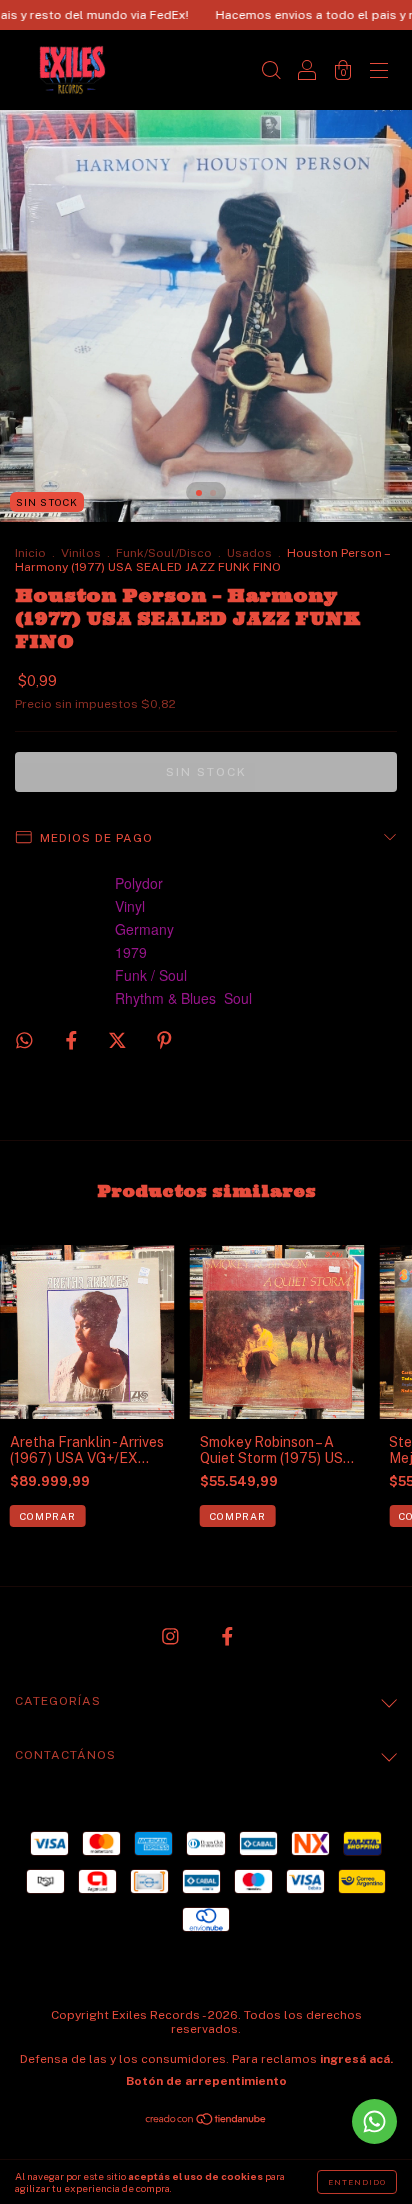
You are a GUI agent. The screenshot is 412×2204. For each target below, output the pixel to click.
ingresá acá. (356, 2059)
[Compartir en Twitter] (119, 1040)
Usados (249, 553)
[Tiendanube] (206, 2121)
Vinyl (130, 906)
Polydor (139, 883)
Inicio (30, 553)
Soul (238, 998)
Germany (144, 929)
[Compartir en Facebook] (73, 1040)
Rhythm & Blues (165, 998)
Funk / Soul (151, 975)
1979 (131, 952)
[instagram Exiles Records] (172, 1637)
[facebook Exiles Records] (227, 1637)
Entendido (357, 2182)
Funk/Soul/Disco (164, 553)
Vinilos (81, 553)
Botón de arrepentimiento (206, 2081)
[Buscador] (271, 72)
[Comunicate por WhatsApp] (374, 2121)
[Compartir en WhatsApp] (24, 1040)
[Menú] (379, 72)
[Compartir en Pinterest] (164, 1040)
